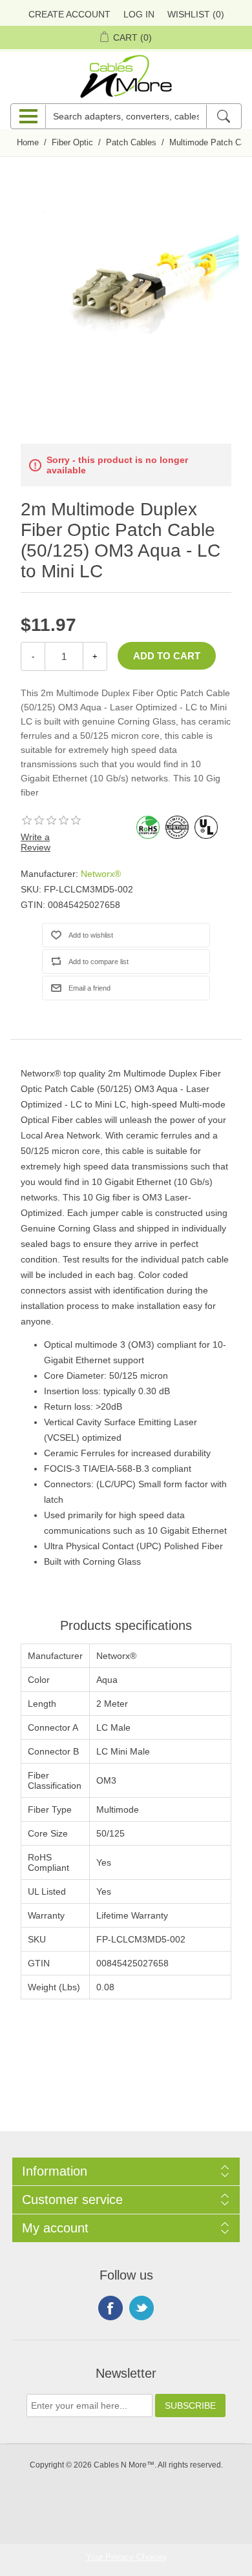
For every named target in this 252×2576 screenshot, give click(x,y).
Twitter (142, 2308)
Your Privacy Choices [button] (126, 2557)
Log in (139, 14)
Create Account (69, 14)
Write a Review (36, 842)
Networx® (101, 874)
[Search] (223, 116)
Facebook (110, 2308)
